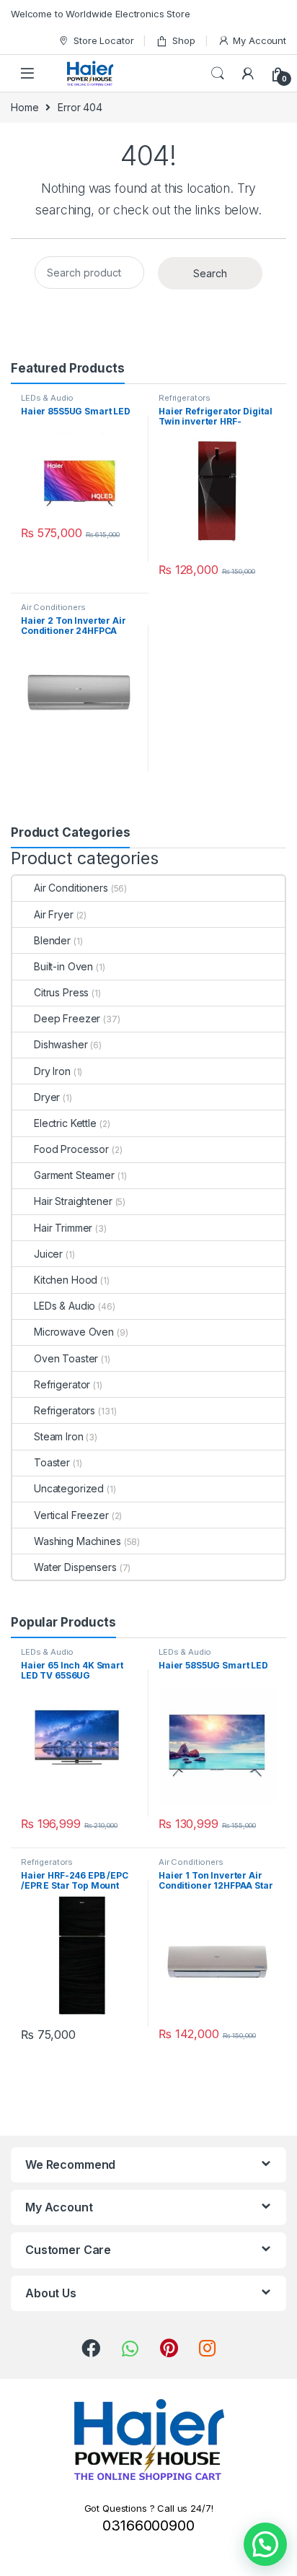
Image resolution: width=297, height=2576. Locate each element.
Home (25, 107)
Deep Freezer (67, 1018)
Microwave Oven (74, 1332)
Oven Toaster (66, 1358)
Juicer (48, 1254)
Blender (52, 940)
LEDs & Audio (47, 398)
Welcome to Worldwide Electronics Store (101, 14)
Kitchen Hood (66, 1280)
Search (218, 74)
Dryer (47, 1097)
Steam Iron (59, 1436)
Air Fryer (54, 914)
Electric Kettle (65, 1123)
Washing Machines (77, 1541)
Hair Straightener (73, 1201)
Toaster (52, 1462)
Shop (183, 40)
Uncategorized (69, 1488)
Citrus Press (61, 992)
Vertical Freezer (71, 1515)
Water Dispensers (75, 1567)
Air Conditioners (53, 607)
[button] (265, 2544)
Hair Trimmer (63, 1228)
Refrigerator (62, 1384)
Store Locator (103, 40)
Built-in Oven (63, 966)
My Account (260, 40)
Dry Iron (52, 1071)
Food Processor (71, 1149)
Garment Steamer (74, 1175)
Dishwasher (61, 1044)
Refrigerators (185, 398)
